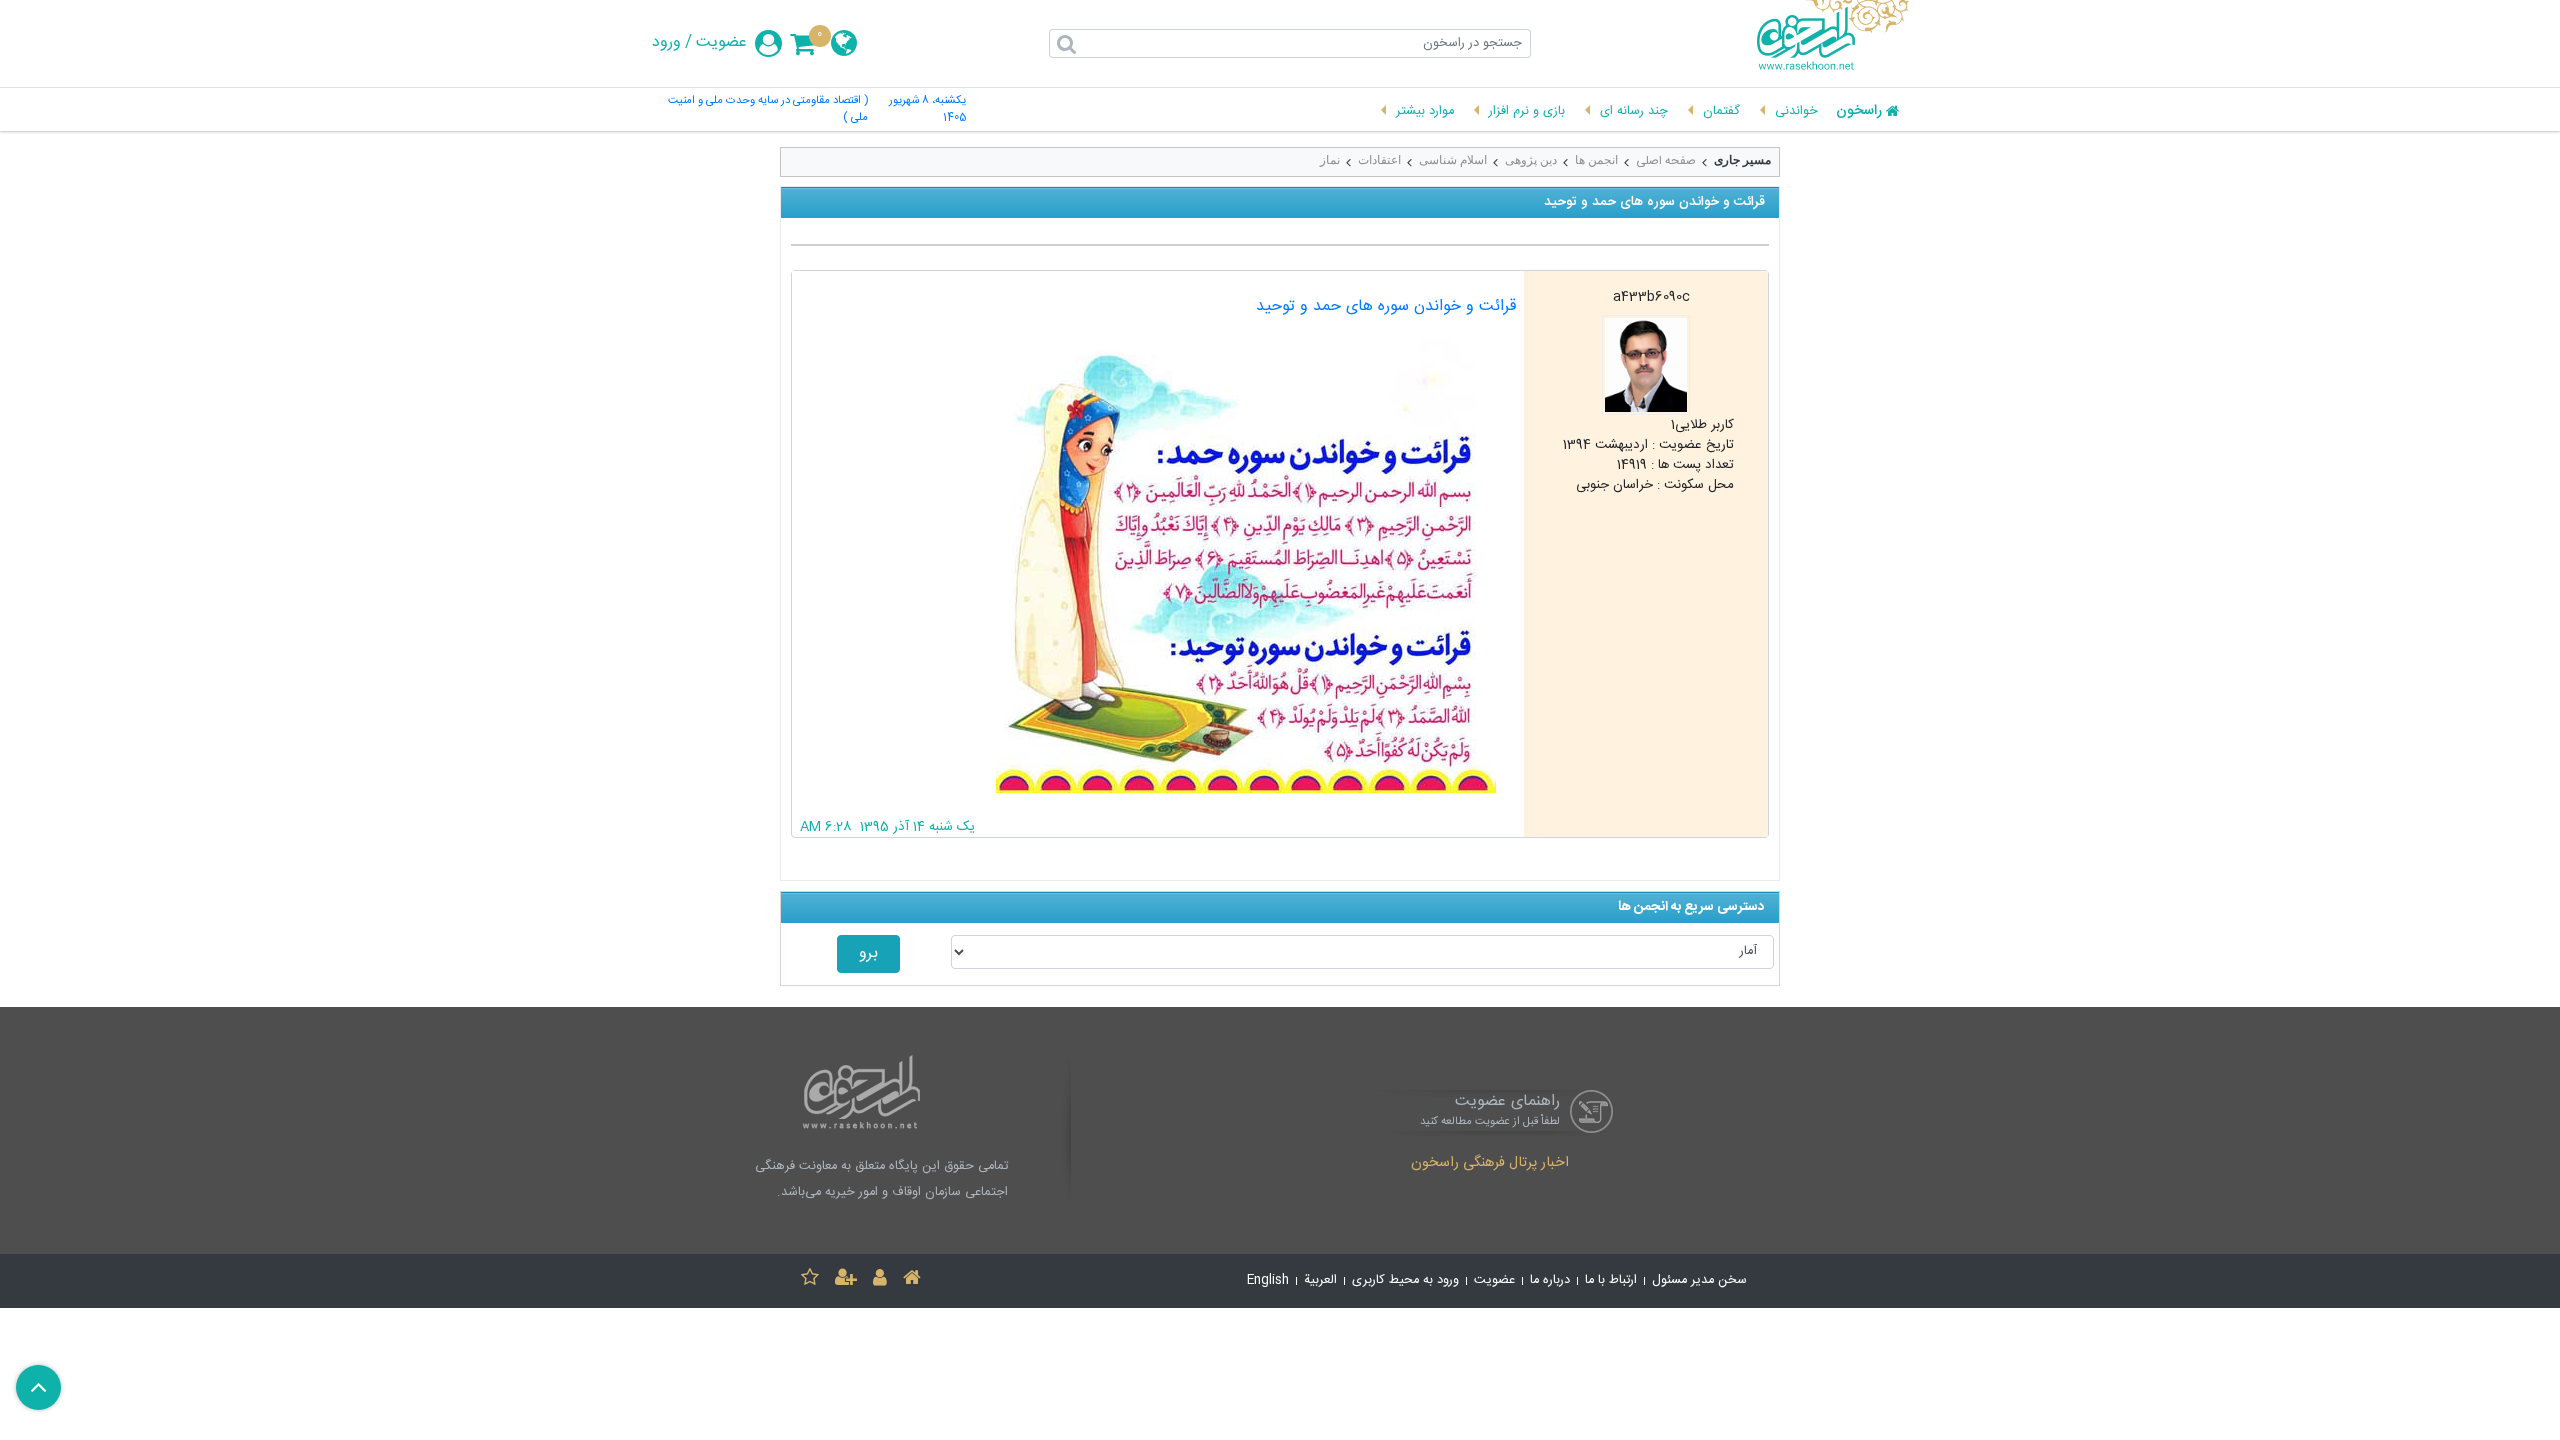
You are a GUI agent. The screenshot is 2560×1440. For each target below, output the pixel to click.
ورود (666, 43)
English (1268, 1280)
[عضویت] (846, 1280)
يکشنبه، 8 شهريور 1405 (927, 110)
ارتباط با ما (1611, 1280)
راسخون (1859, 112)
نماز (1330, 160)
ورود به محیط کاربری (1405, 1280)
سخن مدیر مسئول (1699, 1280)
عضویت (721, 43)
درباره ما (1550, 1280)
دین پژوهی (1531, 160)
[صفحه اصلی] (912, 1280)
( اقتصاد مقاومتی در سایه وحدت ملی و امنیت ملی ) (768, 110)
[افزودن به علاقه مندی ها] (810, 1280)
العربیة (1320, 1280)
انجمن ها (1596, 160)
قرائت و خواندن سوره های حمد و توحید (1386, 306)
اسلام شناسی (1453, 160)
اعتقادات (1379, 160)
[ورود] (880, 1280)
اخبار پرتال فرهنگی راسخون (1490, 1164)
